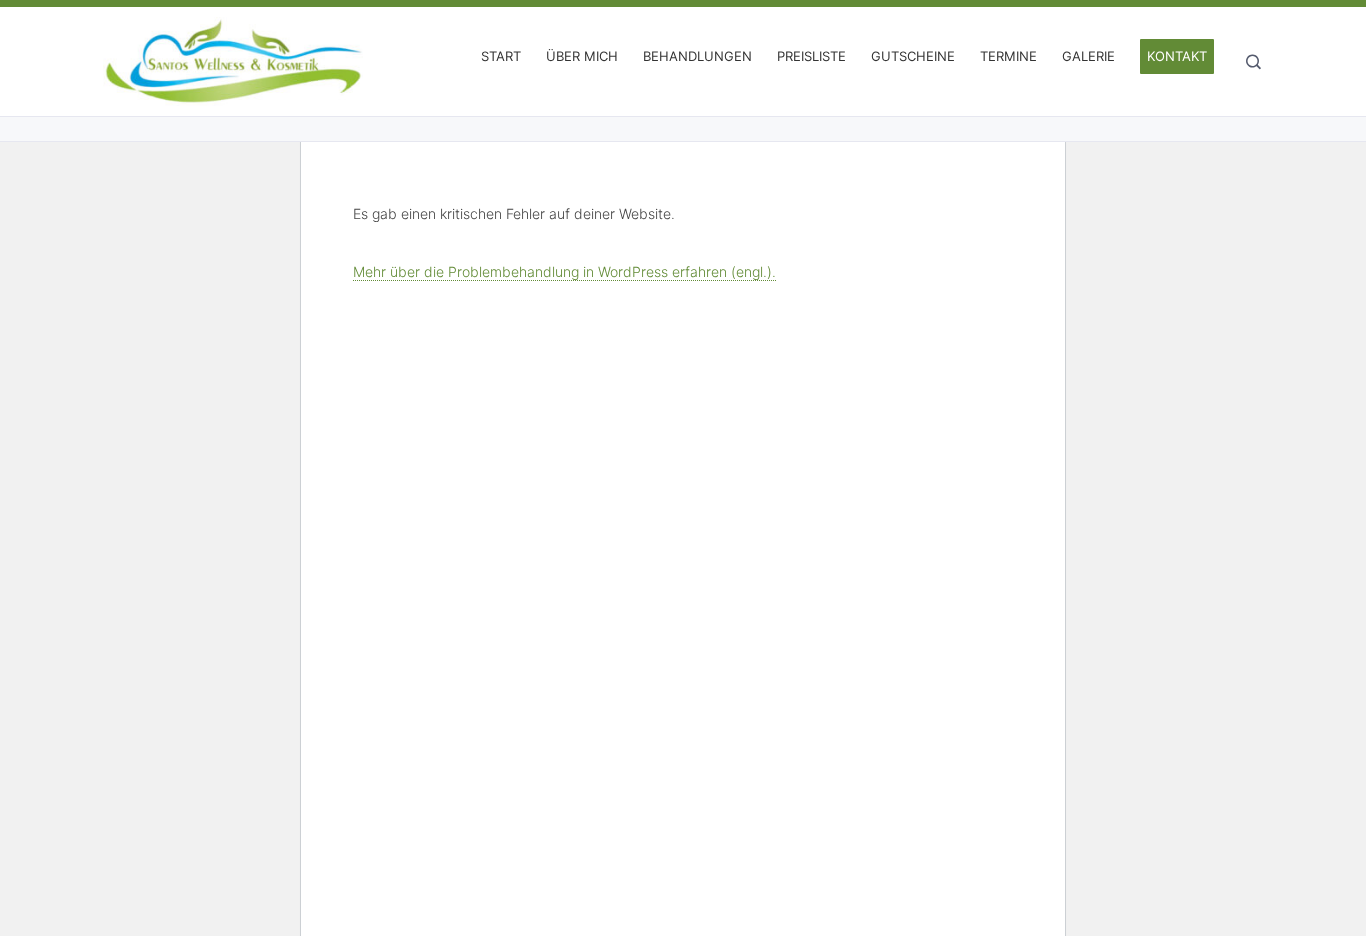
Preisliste (811, 56)
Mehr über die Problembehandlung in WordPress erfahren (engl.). (564, 271)
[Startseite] (233, 61)
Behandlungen (697, 56)
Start (501, 56)
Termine (1008, 56)
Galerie (1088, 56)
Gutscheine (913, 56)
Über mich (582, 56)
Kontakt (1177, 56)
